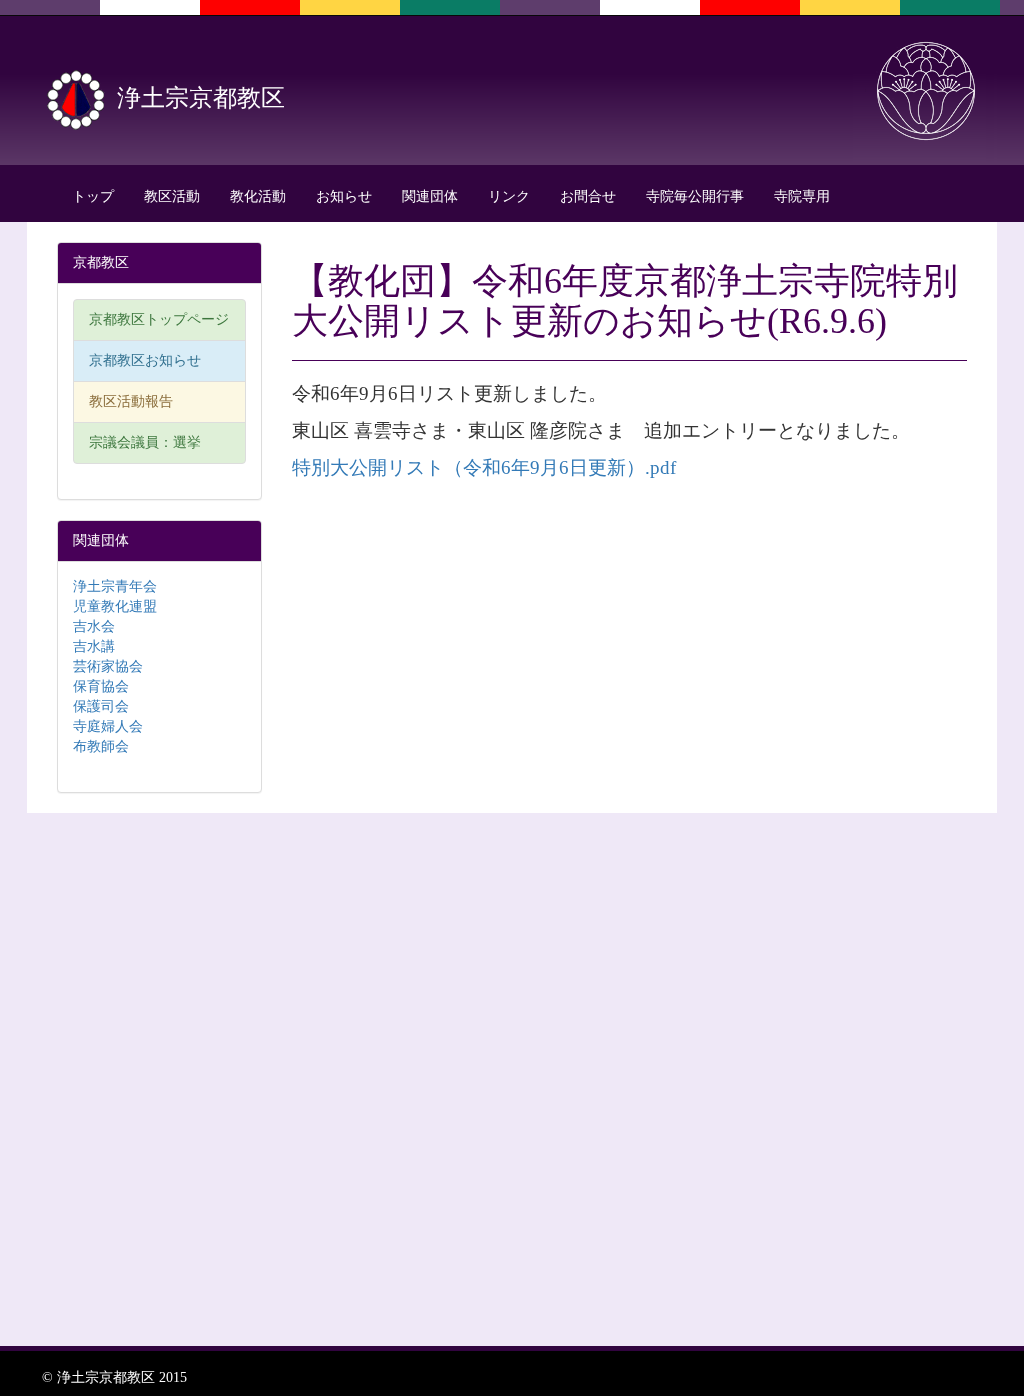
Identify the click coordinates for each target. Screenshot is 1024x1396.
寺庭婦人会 (108, 726)
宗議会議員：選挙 (145, 442)
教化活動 (258, 196)
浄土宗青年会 (115, 586)
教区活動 (172, 196)
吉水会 (94, 626)
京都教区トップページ (159, 319)
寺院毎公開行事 (695, 196)
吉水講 (94, 646)
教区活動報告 (131, 401)
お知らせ (344, 196)
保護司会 (101, 706)
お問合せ (588, 196)
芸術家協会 (108, 666)
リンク (509, 196)
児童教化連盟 (115, 606)
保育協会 (101, 686)
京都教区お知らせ (145, 360)
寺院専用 (802, 196)
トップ (93, 196)
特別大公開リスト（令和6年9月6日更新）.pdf (484, 467)
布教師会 (101, 746)
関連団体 (430, 196)
